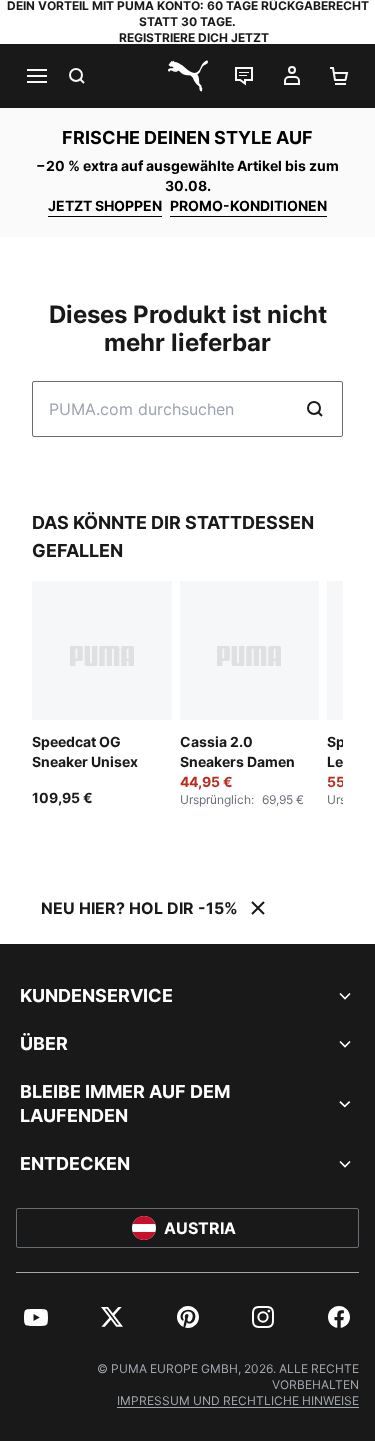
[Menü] (36, 76)
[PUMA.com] (188, 76)
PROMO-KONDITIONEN (248, 205)
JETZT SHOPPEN (105, 205)
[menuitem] (36, 1317)
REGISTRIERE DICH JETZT (194, 37)
